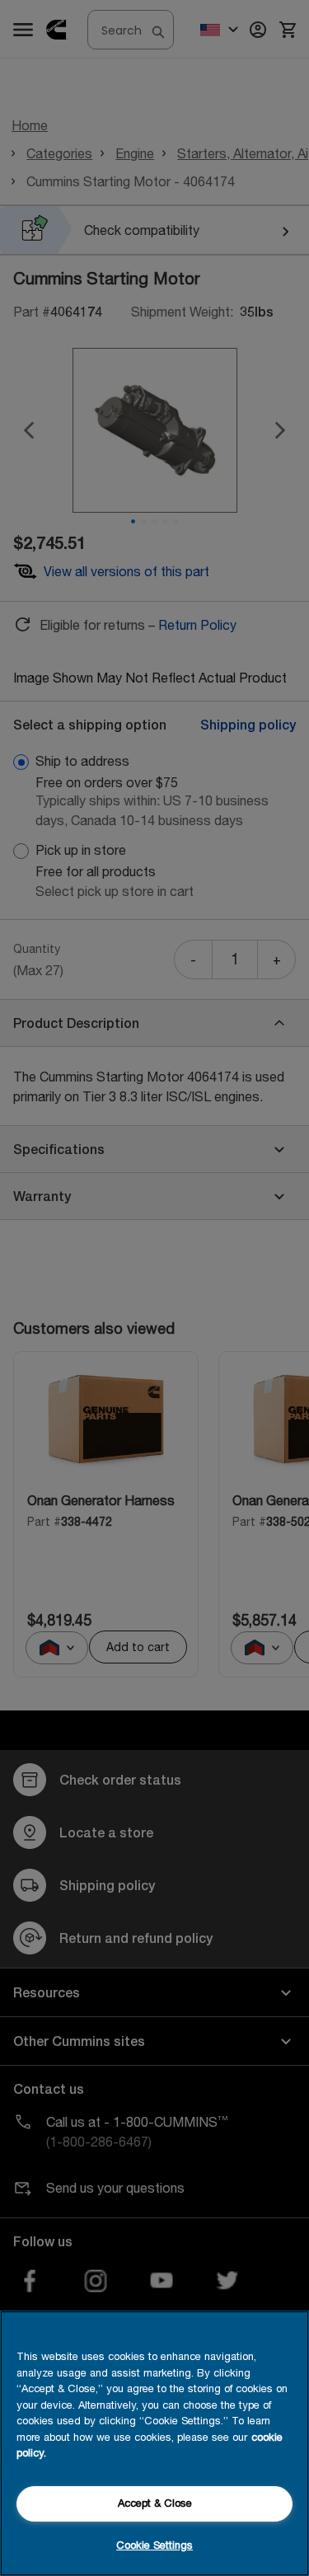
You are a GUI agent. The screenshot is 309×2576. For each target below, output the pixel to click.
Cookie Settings (154, 2545)
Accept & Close (155, 2503)
